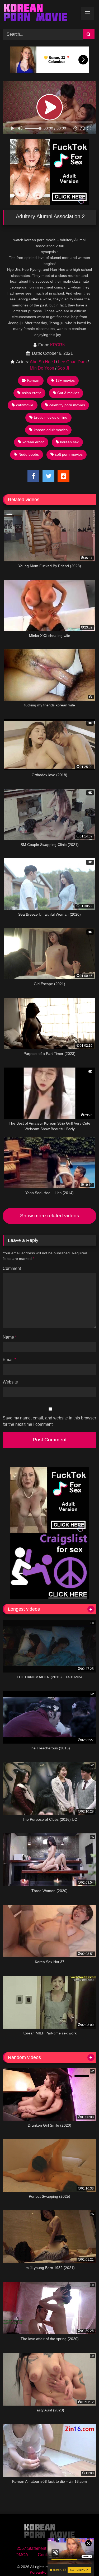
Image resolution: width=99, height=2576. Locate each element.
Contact (45, 2555)
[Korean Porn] (41, 14)
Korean (33, 380)
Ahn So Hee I (42, 362)
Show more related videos (50, 1216)
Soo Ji (63, 368)
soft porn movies (69, 454)
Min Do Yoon (42, 368)
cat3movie (25, 405)
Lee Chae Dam (72, 362)
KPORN (58, 345)
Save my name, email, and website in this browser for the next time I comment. (49, 1421)
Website (10, 1382)
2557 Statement (31, 2548)
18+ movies (65, 380)
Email (9, 1360)
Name (10, 1337)
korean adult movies (51, 430)
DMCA (22, 2555)
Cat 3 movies (68, 393)
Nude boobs (29, 454)
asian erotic (32, 393)
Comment (12, 1268)
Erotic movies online (51, 417)
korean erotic (33, 442)
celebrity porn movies (67, 405)
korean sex (69, 442)
